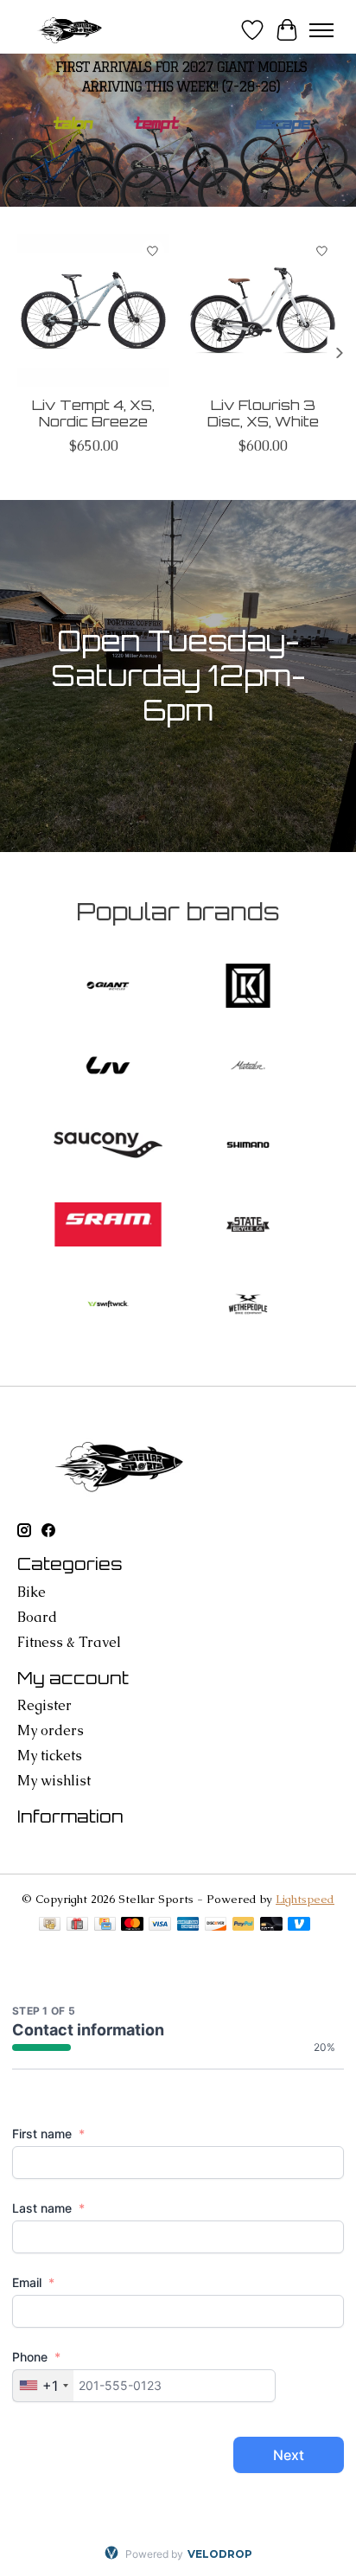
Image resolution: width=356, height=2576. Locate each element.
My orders (51, 1730)
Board (37, 1617)
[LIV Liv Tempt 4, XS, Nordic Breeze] (93, 311)
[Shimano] (248, 1147)
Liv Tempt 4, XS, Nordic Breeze (93, 413)
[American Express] (188, 1926)
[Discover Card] (216, 1926)
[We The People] (248, 1306)
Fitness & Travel (69, 1642)
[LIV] (108, 1067)
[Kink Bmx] (248, 988)
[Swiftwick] (108, 1306)
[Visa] (160, 1926)
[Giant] (108, 988)
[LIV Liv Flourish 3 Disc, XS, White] (263, 311)
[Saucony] (108, 1147)
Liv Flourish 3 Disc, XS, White (263, 413)
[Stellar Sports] (71, 30)
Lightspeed (305, 1899)
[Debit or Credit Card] (271, 1926)
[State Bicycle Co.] (248, 1227)
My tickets (50, 1756)
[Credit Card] (105, 1926)
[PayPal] (244, 1926)
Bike (32, 1592)
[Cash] (50, 1926)
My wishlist (54, 1781)
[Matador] (248, 1067)
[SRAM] (108, 1227)
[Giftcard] (77, 1926)
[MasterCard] (132, 1926)
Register (44, 1705)
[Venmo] (299, 1926)
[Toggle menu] (321, 30)
